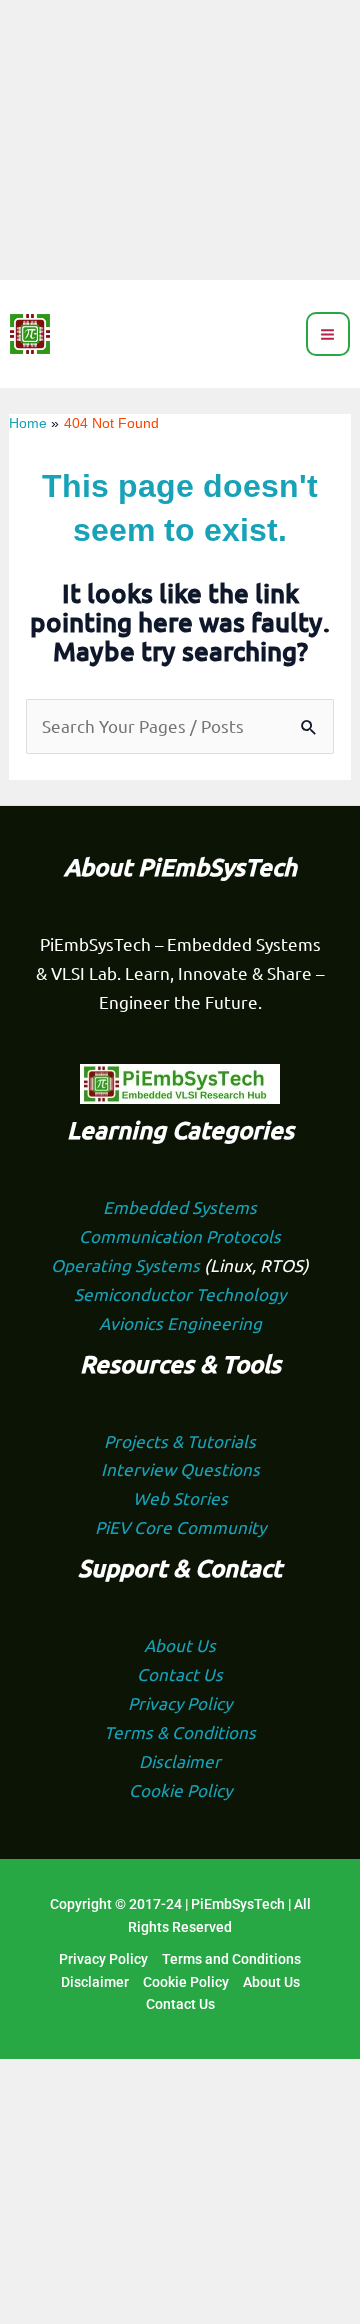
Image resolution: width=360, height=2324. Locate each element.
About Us (180, 1644)
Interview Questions (180, 1468)
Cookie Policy (180, 1789)
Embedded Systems (180, 1206)
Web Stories (180, 1497)
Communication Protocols (180, 1235)
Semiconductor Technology (180, 1293)
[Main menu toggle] (328, 334)
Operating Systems (127, 1264)
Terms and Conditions (231, 1959)
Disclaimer (180, 1760)
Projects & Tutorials (180, 1440)
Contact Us (180, 1673)
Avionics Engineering (180, 1322)
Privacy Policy (180, 1702)
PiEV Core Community (180, 1526)
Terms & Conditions (180, 1731)
